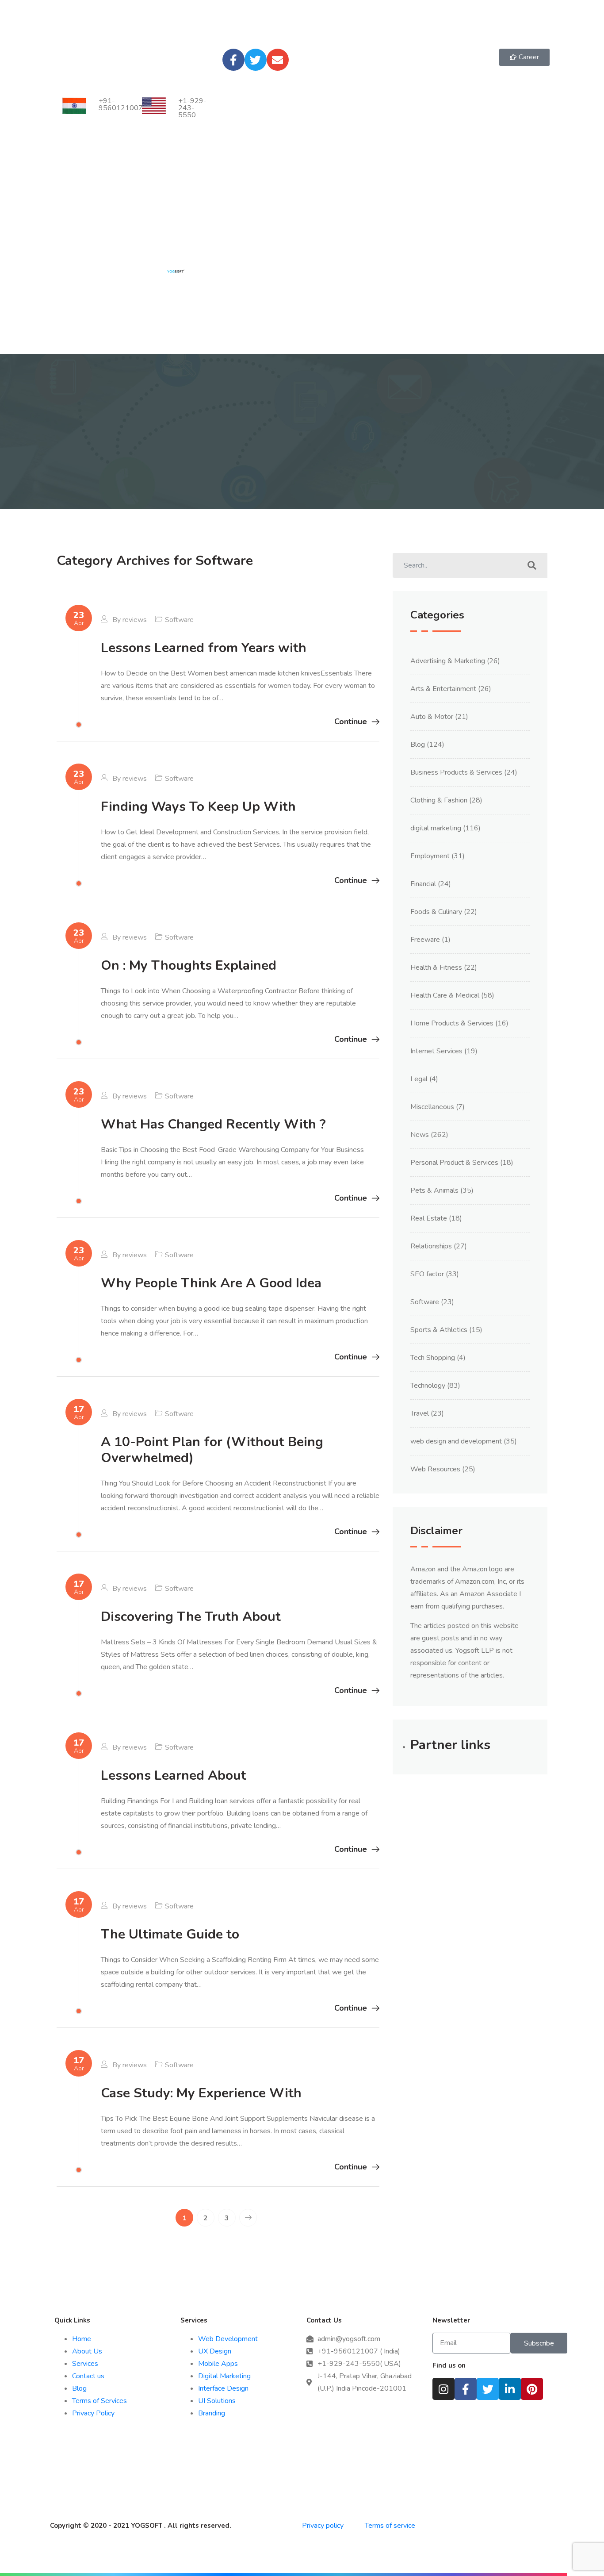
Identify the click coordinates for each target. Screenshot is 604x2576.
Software (179, 620)
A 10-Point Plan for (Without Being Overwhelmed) (212, 1450)
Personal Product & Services (454, 1163)
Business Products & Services (456, 772)
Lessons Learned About (174, 1776)
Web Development (228, 2339)
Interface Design (223, 2388)
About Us (87, 2351)
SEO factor (427, 1274)
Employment (430, 856)
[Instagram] (443, 2389)
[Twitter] (256, 60)
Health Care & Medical (445, 995)
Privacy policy (324, 2526)
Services (85, 2364)
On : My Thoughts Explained (189, 966)
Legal (419, 1079)
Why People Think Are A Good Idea (211, 1283)
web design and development (456, 1441)
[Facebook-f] (233, 60)
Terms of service (390, 2526)
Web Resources (435, 1469)
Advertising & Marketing (448, 661)
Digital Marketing (224, 2376)
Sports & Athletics (439, 1330)
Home (82, 2339)
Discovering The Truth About (191, 1617)
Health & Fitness (436, 967)
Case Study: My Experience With (201, 2093)
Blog (418, 745)
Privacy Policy (93, 2413)
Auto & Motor (432, 717)
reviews (135, 620)
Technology (428, 1386)
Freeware (425, 940)
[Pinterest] (532, 2389)
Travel (420, 1413)
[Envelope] (278, 60)
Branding (212, 2413)
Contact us (88, 2376)
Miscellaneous (432, 1107)
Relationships (431, 1246)
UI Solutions (217, 2401)
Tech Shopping (433, 1358)
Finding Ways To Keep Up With (198, 807)
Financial (423, 884)
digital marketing (436, 828)
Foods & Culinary (436, 912)
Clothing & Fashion (439, 800)
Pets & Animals (434, 1190)
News (420, 1135)
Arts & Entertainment (443, 689)
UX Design (215, 2351)
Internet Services (436, 1051)
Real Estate (429, 1218)
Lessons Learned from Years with (204, 648)
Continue (351, 722)
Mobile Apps (218, 2364)
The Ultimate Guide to (170, 1934)
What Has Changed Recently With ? (213, 1124)
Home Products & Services (452, 1023)
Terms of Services (99, 2401)
